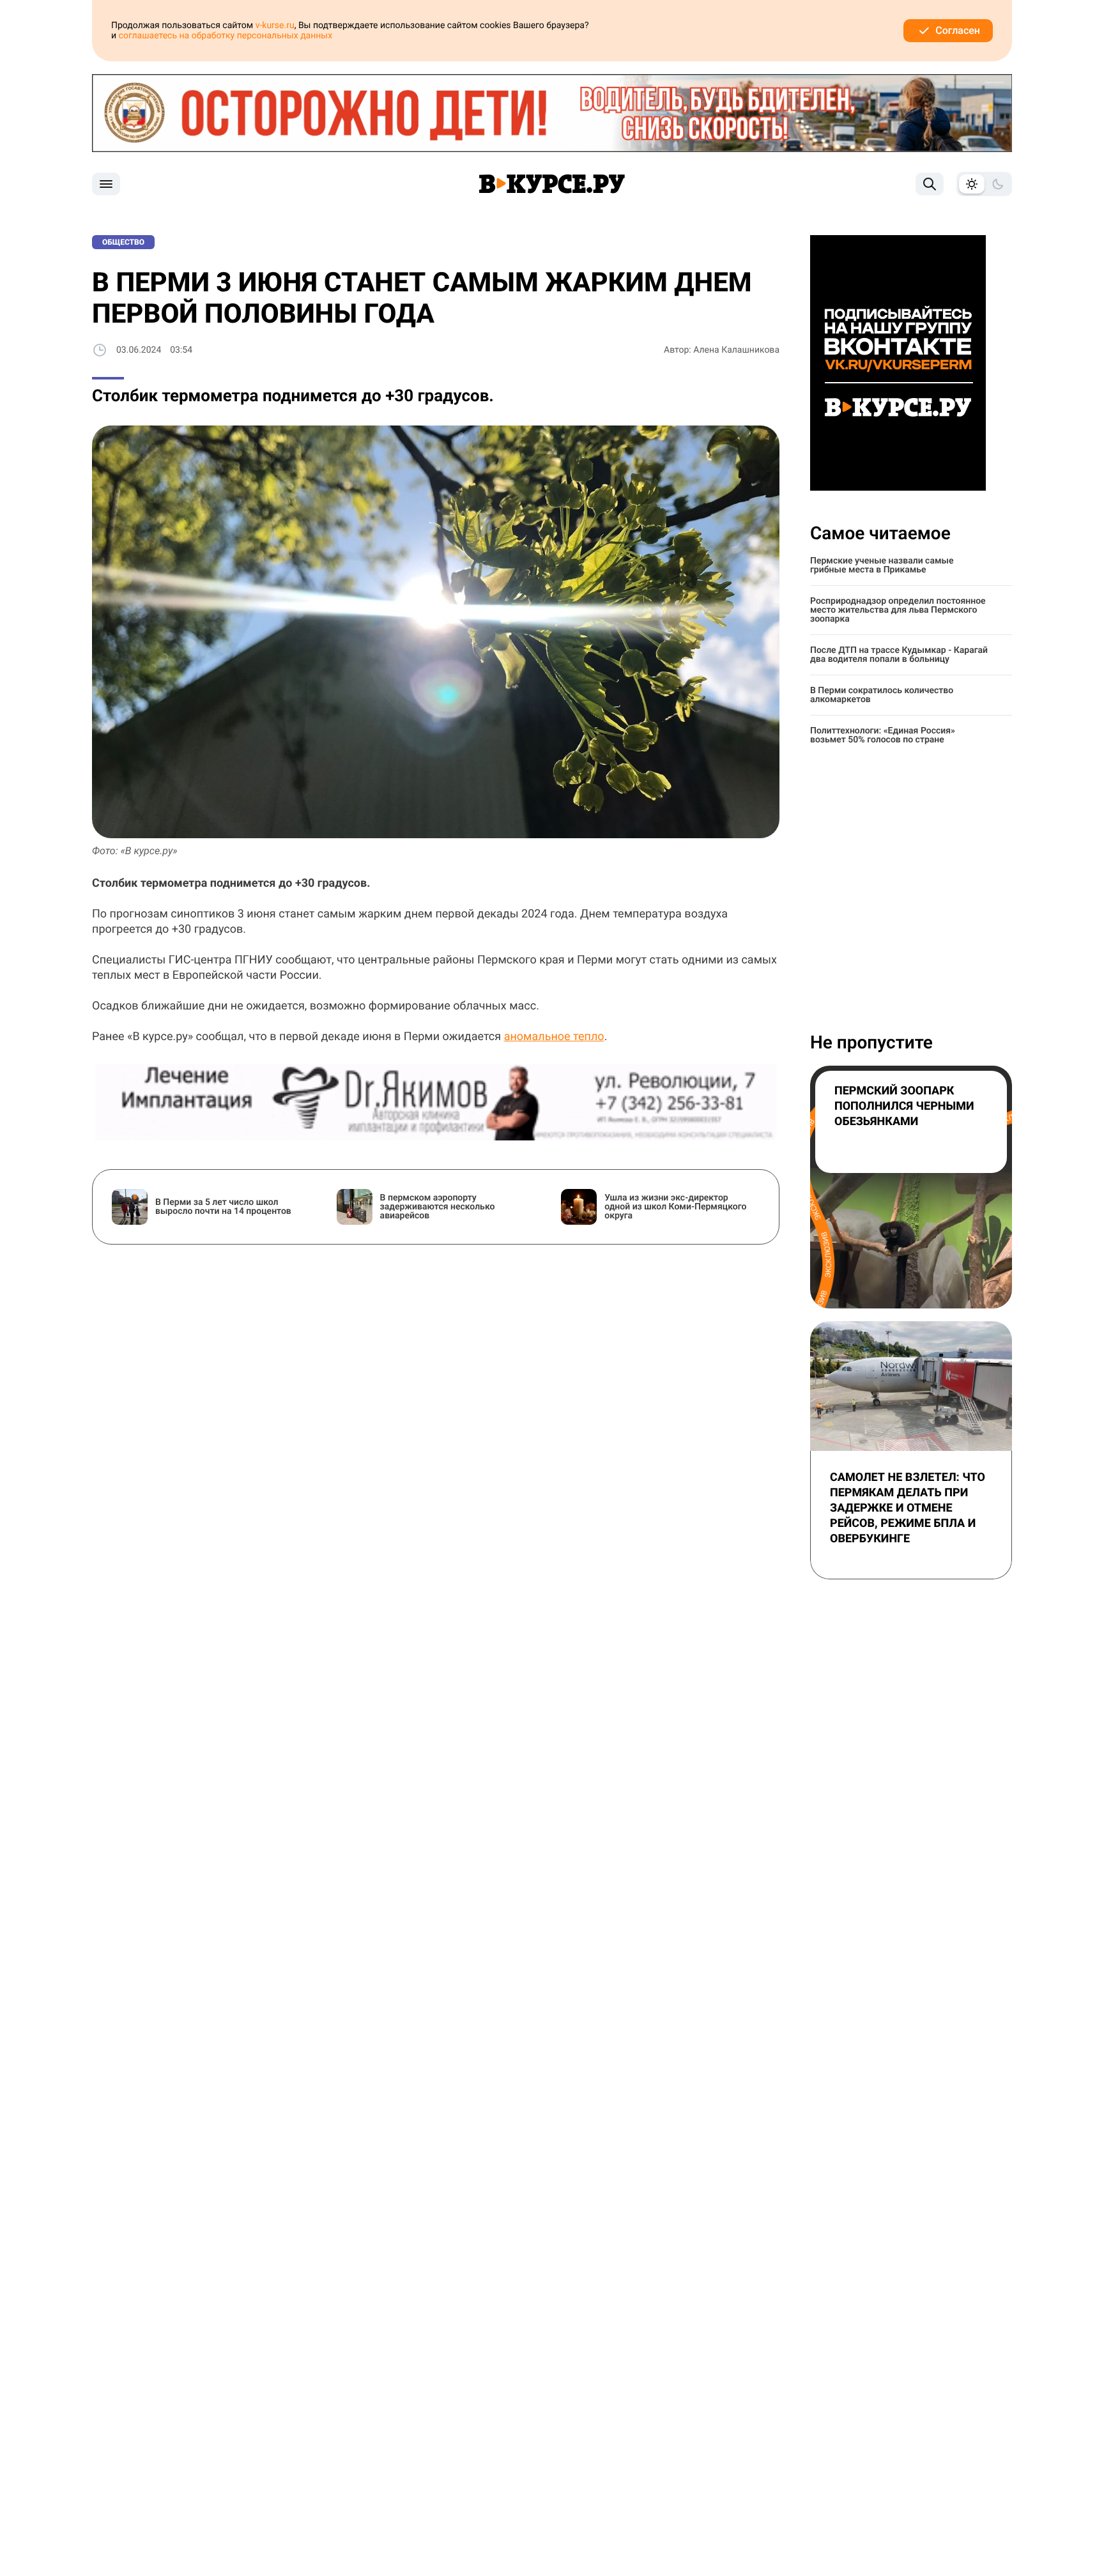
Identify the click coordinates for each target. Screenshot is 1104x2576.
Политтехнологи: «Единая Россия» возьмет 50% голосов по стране (883, 735)
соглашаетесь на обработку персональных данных (226, 36)
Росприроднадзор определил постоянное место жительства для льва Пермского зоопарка (898, 610)
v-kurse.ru (275, 26)
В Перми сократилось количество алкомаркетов (882, 695)
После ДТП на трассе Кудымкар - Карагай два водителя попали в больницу (899, 655)
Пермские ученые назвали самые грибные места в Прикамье (882, 565)
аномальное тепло (554, 1037)
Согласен (958, 30)
